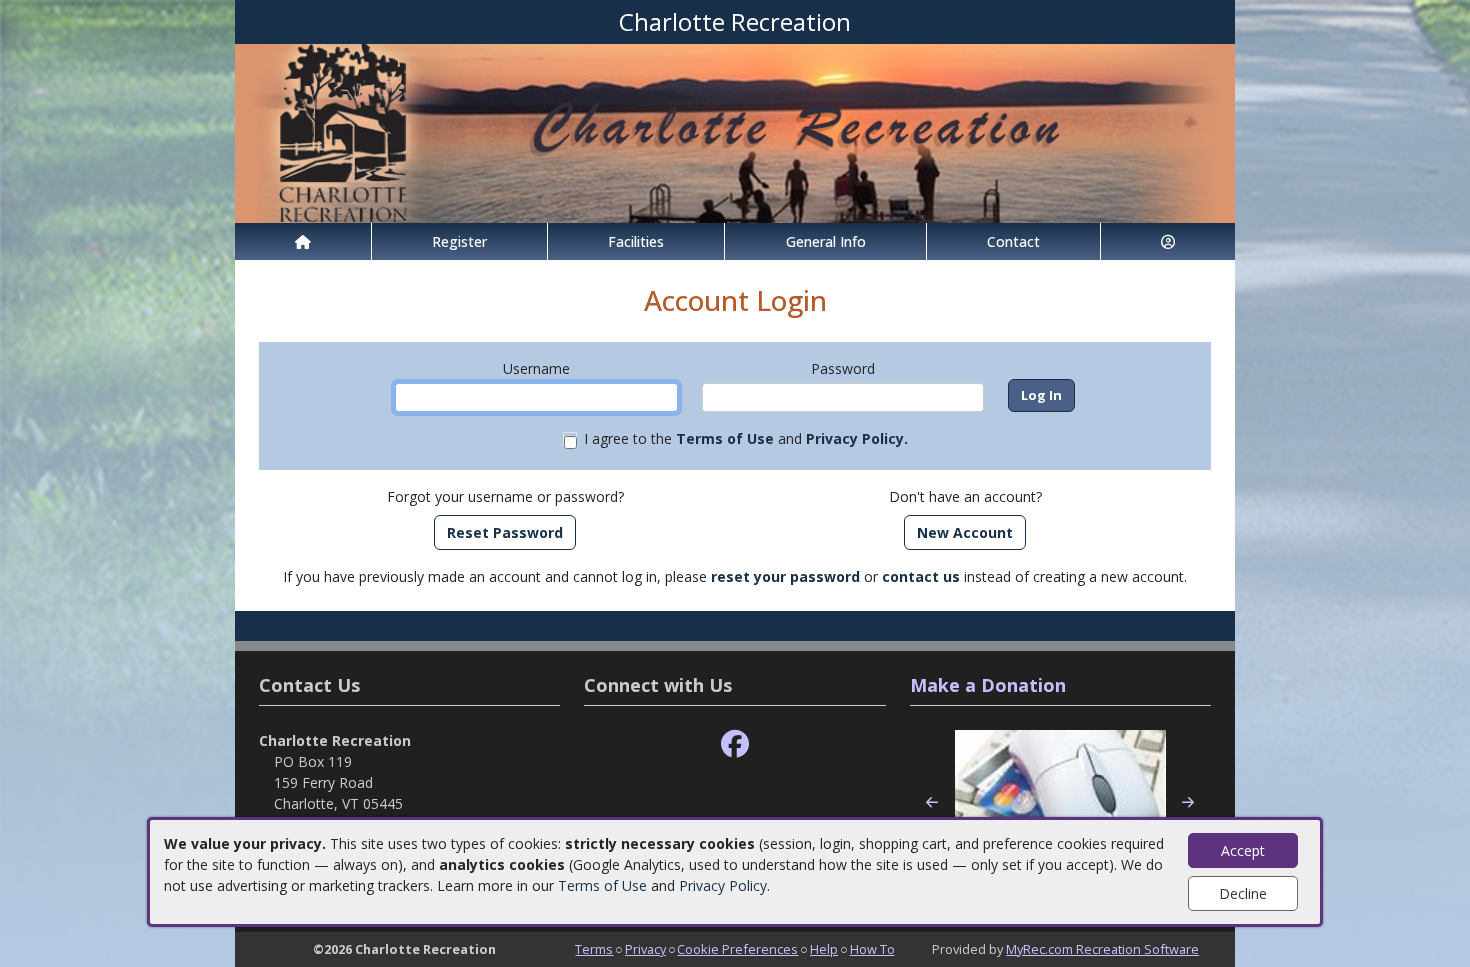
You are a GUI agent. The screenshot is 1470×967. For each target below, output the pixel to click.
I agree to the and (746, 438)
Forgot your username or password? (505, 496)
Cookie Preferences (737, 949)
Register (459, 241)
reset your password (785, 576)
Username (536, 368)
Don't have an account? (965, 496)
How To (872, 949)
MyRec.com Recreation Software (1102, 949)
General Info (826, 241)
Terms (594, 949)
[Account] (1168, 241)
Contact (1013, 241)
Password (843, 368)
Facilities (636, 241)
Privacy (645, 949)
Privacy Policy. (857, 438)
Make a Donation (988, 685)
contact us (921, 576)
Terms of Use (602, 885)
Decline (1243, 893)
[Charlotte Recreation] (735, 131)
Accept (1243, 850)
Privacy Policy (723, 885)
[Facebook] (735, 744)
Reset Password (505, 532)
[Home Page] (303, 241)
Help (824, 949)
